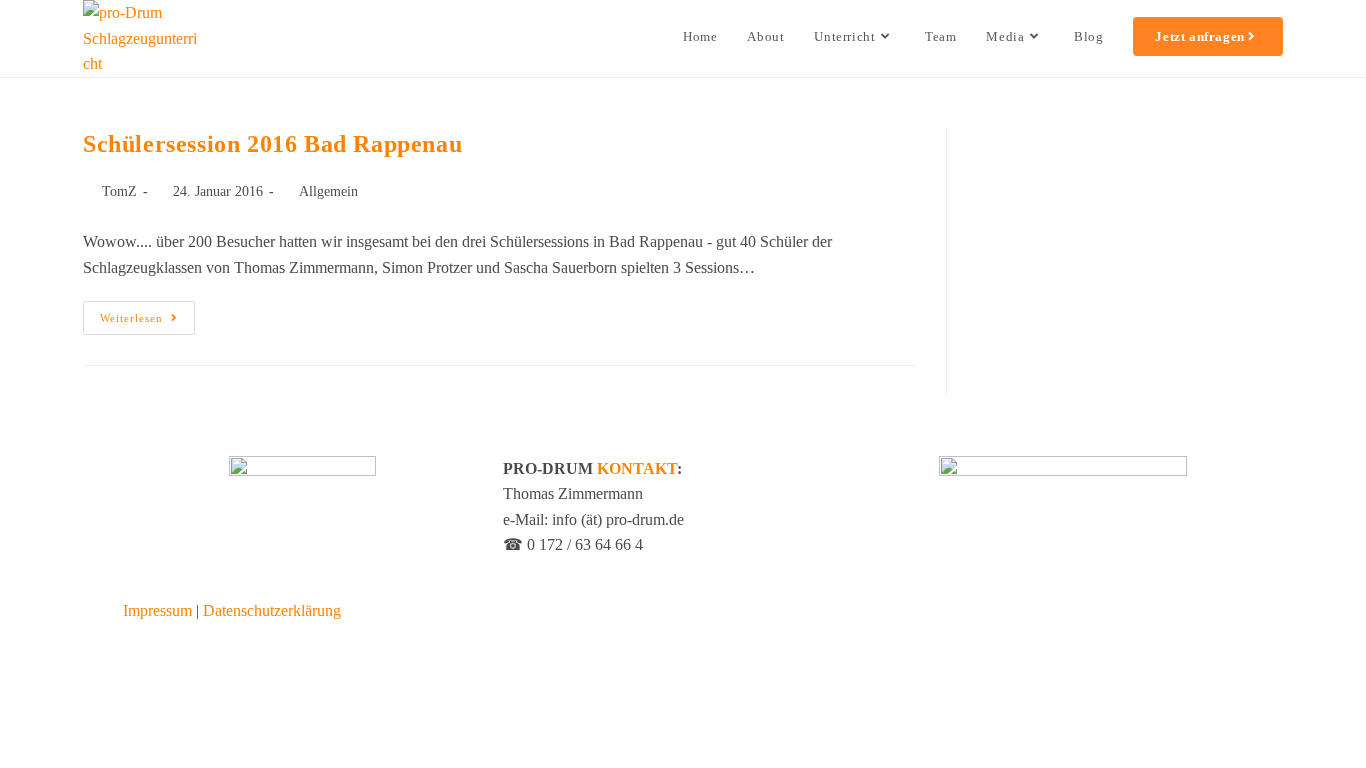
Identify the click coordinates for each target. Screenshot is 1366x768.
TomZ (119, 191)
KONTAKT (637, 468)
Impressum (157, 610)
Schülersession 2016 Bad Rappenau (272, 144)
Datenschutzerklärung (272, 610)
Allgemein (328, 191)
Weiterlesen (147, 312)
